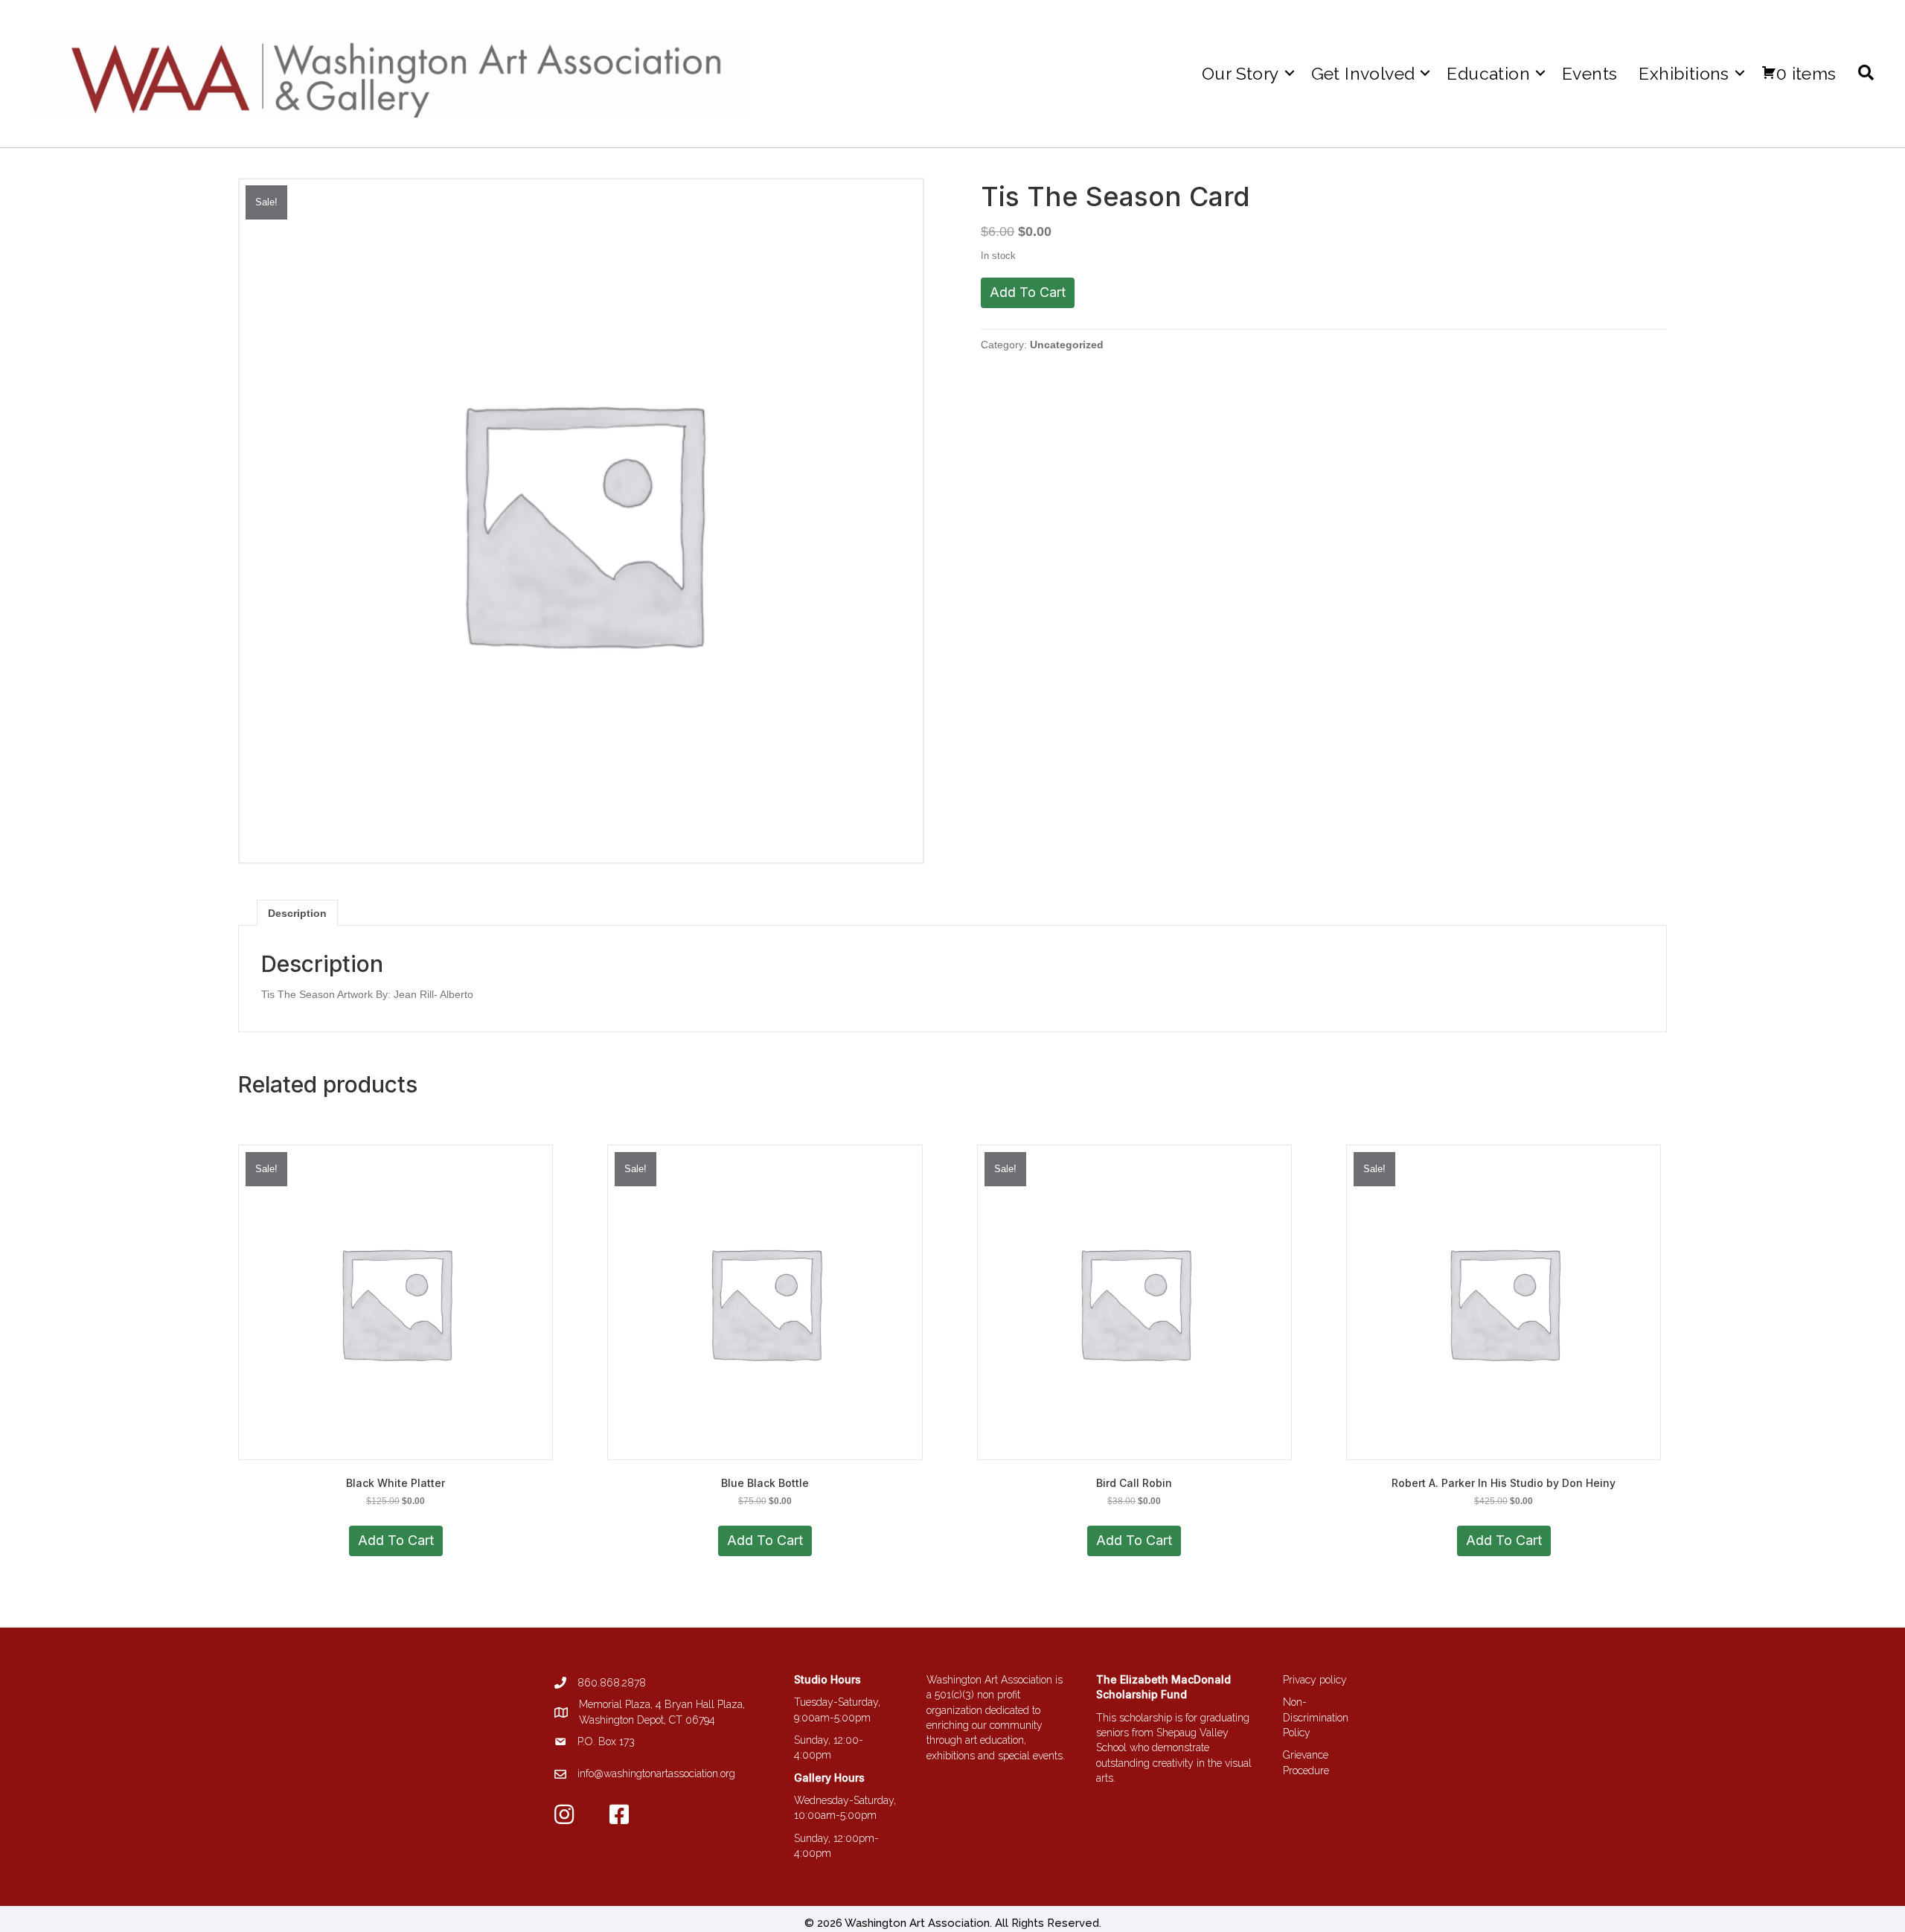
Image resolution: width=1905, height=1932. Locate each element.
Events (1589, 73)
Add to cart (1028, 292)
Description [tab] (297, 913)
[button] (1290, 73)
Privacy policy (1315, 1680)
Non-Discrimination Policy (1316, 1717)
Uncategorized (1067, 345)
